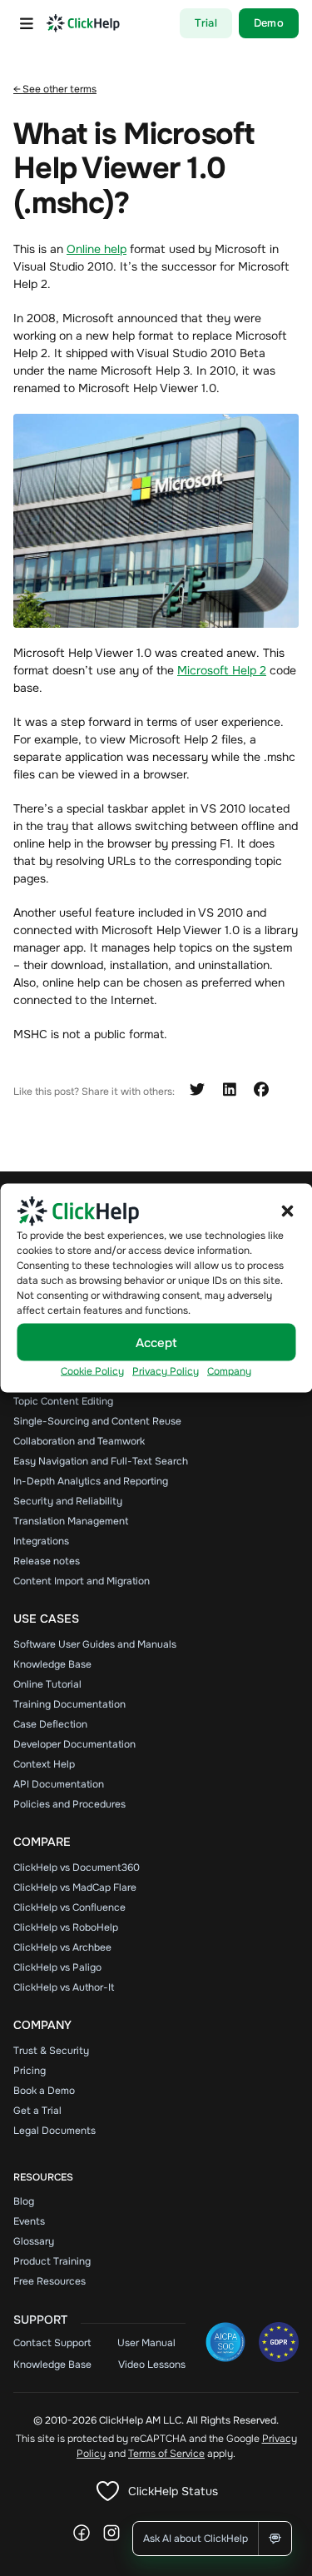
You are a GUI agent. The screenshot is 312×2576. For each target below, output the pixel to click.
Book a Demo (44, 2091)
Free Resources (50, 2281)
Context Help (44, 1764)
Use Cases (46, 1619)
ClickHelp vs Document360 (77, 1867)
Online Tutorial (47, 1684)
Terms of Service (166, 2454)
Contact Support (52, 2343)
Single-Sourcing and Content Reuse (97, 1421)
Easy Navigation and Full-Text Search (101, 1461)
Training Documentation (69, 1704)
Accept (156, 1342)
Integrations (41, 1541)
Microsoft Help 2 (222, 670)
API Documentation (59, 1784)
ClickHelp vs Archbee (62, 1947)
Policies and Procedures (69, 1804)
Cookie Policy (92, 1371)
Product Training (52, 2261)
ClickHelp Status (173, 2491)
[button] (287, 1211)
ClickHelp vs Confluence (69, 1907)
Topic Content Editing (63, 1401)
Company (229, 1371)
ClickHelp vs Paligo (57, 1967)
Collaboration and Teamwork (79, 1441)
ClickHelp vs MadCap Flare (75, 1887)
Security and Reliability (68, 1501)
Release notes (47, 1561)
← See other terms (55, 89)
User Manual (146, 2343)
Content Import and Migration (82, 1581)
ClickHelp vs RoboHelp (66, 1927)
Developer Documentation (74, 1744)
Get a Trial (37, 2111)
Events (29, 2221)
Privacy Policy (166, 1371)
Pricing (30, 2071)
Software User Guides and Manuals (95, 1644)
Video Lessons (152, 2365)
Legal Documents (54, 2131)
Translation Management (71, 1521)
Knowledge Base (52, 1664)
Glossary (34, 2241)
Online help (97, 249)
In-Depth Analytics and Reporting (91, 1481)
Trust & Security (51, 2051)
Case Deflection (50, 1724)
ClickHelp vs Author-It (64, 1987)
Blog (24, 2201)
